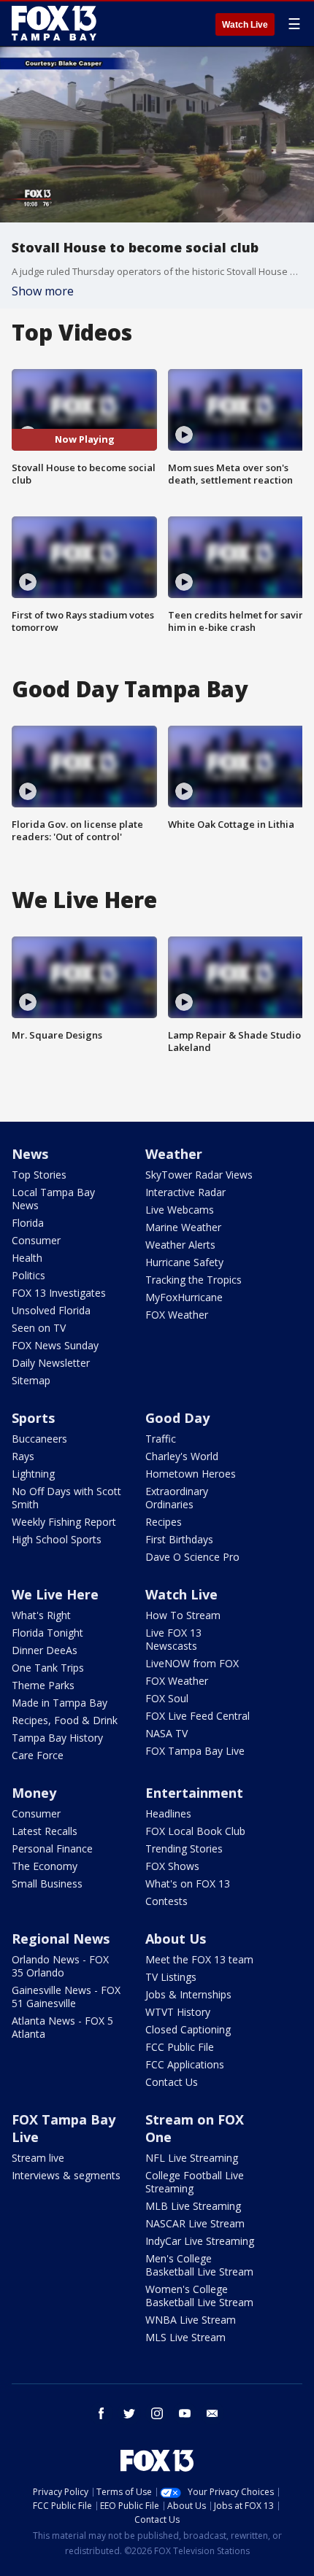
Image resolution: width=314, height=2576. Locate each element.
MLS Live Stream (185, 2337)
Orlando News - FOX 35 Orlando (60, 1966)
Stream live (38, 2158)
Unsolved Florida (51, 1310)
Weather (174, 1154)
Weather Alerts (180, 1245)
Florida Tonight (47, 1633)
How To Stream (183, 1615)
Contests (166, 1901)
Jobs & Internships (188, 1994)
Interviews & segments (66, 2175)
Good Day (177, 1418)
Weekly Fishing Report (64, 1522)
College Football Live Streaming (195, 2182)
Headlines (168, 1813)
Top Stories (39, 1175)
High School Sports (57, 1539)
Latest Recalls (45, 1831)
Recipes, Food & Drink (65, 1720)
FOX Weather (177, 1315)
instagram (157, 2413)
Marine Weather (183, 1227)
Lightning (33, 1474)
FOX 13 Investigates (59, 1293)
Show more (43, 291)
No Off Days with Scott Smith (66, 1498)
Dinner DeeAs (45, 1650)
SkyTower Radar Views (199, 1175)
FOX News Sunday (55, 1345)
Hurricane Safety (184, 1262)
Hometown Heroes (191, 1474)
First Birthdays (179, 1539)
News (30, 1154)
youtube (185, 2413)
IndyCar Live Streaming (200, 2241)
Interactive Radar (185, 1192)
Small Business (47, 1883)
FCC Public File (180, 2047)
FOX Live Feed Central (198, 1716)
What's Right (41, 1615)
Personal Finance (52, 1848)
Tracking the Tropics (194, 1280)
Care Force (38, 1755)
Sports (33, 1418)
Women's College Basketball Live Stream (199, 2296)
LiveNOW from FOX (192, 1663)
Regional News (61, 1939)
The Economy (45, 1866)
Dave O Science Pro (192, 1557)
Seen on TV (39, 1328)
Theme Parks (43, 1685)
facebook (102, 2413)
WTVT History (178, 2012)
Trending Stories (184, 1848)
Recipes (164, 1522)
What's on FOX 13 (188, 1883)
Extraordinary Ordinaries (177, 1498)
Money (34, 1793)
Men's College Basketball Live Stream (199, 2265)
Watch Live (245, 25)
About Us (176, 1939)
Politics (28, 1275)
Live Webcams (180, 1210)
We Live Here (55, 1594)
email (212, 2413)
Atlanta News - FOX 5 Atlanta (62, 2027)
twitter (129, 2413)
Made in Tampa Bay (60, 1703)
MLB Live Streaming (193, 2206)
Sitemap (31, 1380)
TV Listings (171, 1977)
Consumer (36, 1240)
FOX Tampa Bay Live (195, 1751)
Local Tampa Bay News (53, 1199)
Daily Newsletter (51, 1363)
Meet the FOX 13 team (199, 1959)
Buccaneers (39, 1439)
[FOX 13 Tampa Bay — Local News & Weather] (54, 23)
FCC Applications (185, 2064)
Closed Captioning (188, 2029)
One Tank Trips (48, 1668)
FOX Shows (172, 1866)
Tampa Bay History (57, 1738)
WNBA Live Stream (191, 2320)
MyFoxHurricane (184, 1297)
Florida (28, 1223)
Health (27, 1258)
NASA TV (166, 1733)
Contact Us (172, 2082)
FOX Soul (167, 1698)
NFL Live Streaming (192, 2158)
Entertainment (194, 1793)
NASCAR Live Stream (195, 2223)
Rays (23, 1456)
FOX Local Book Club (195, 1831)
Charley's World (182, 1456)
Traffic (161, 1439)
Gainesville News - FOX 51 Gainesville (66, 1997)
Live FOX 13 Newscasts (173, 1639)
